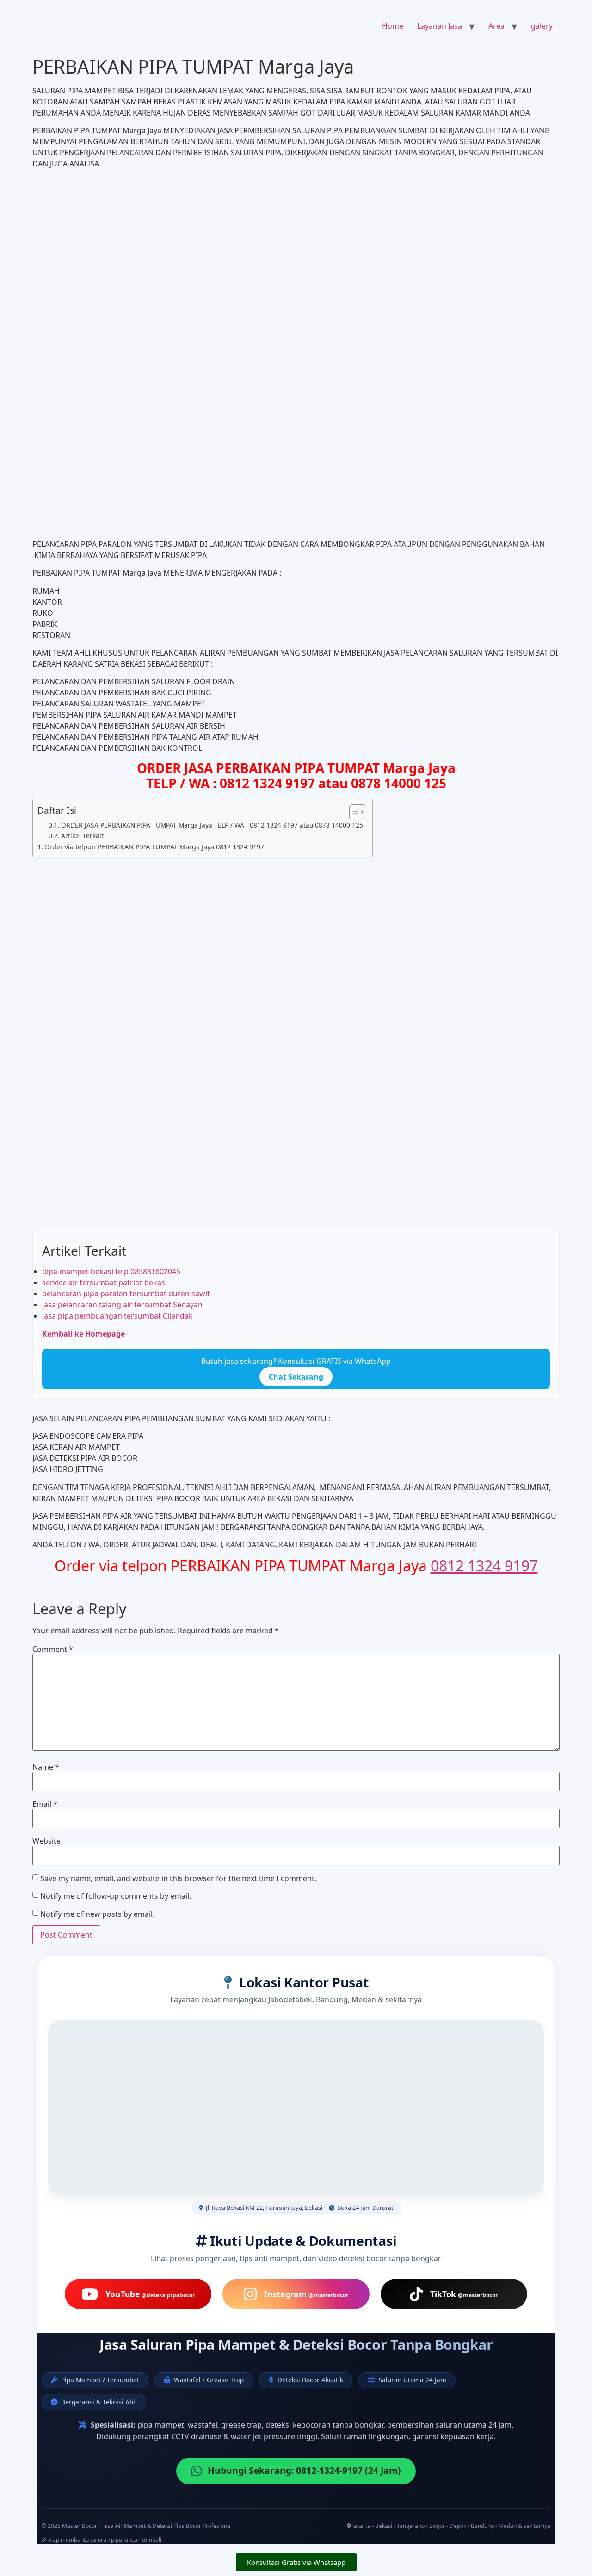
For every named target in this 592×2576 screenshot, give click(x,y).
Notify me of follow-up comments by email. (116, 1896)
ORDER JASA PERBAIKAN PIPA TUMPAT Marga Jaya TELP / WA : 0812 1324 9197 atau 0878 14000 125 (212, 825)
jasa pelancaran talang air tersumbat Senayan (122, 1305)
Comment (53, 1649)
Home (393, 26)
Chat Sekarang (296, 1377)
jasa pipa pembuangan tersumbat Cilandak (117, 1316)
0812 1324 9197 (484, 1566)
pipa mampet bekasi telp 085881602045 (111, 1271)
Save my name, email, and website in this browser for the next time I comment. (178, 1878)
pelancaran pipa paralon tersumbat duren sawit (126, 1294)
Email (45, 1804)
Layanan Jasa (440, 26)
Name (46, 1767)
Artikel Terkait (82, 836)
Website (46, 1841)
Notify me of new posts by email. (97, 1914)
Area (496, 26)
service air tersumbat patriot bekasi (105, 1282)
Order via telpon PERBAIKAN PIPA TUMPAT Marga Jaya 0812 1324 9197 (154, 847)
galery (542, 26)
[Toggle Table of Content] (353, 812)
